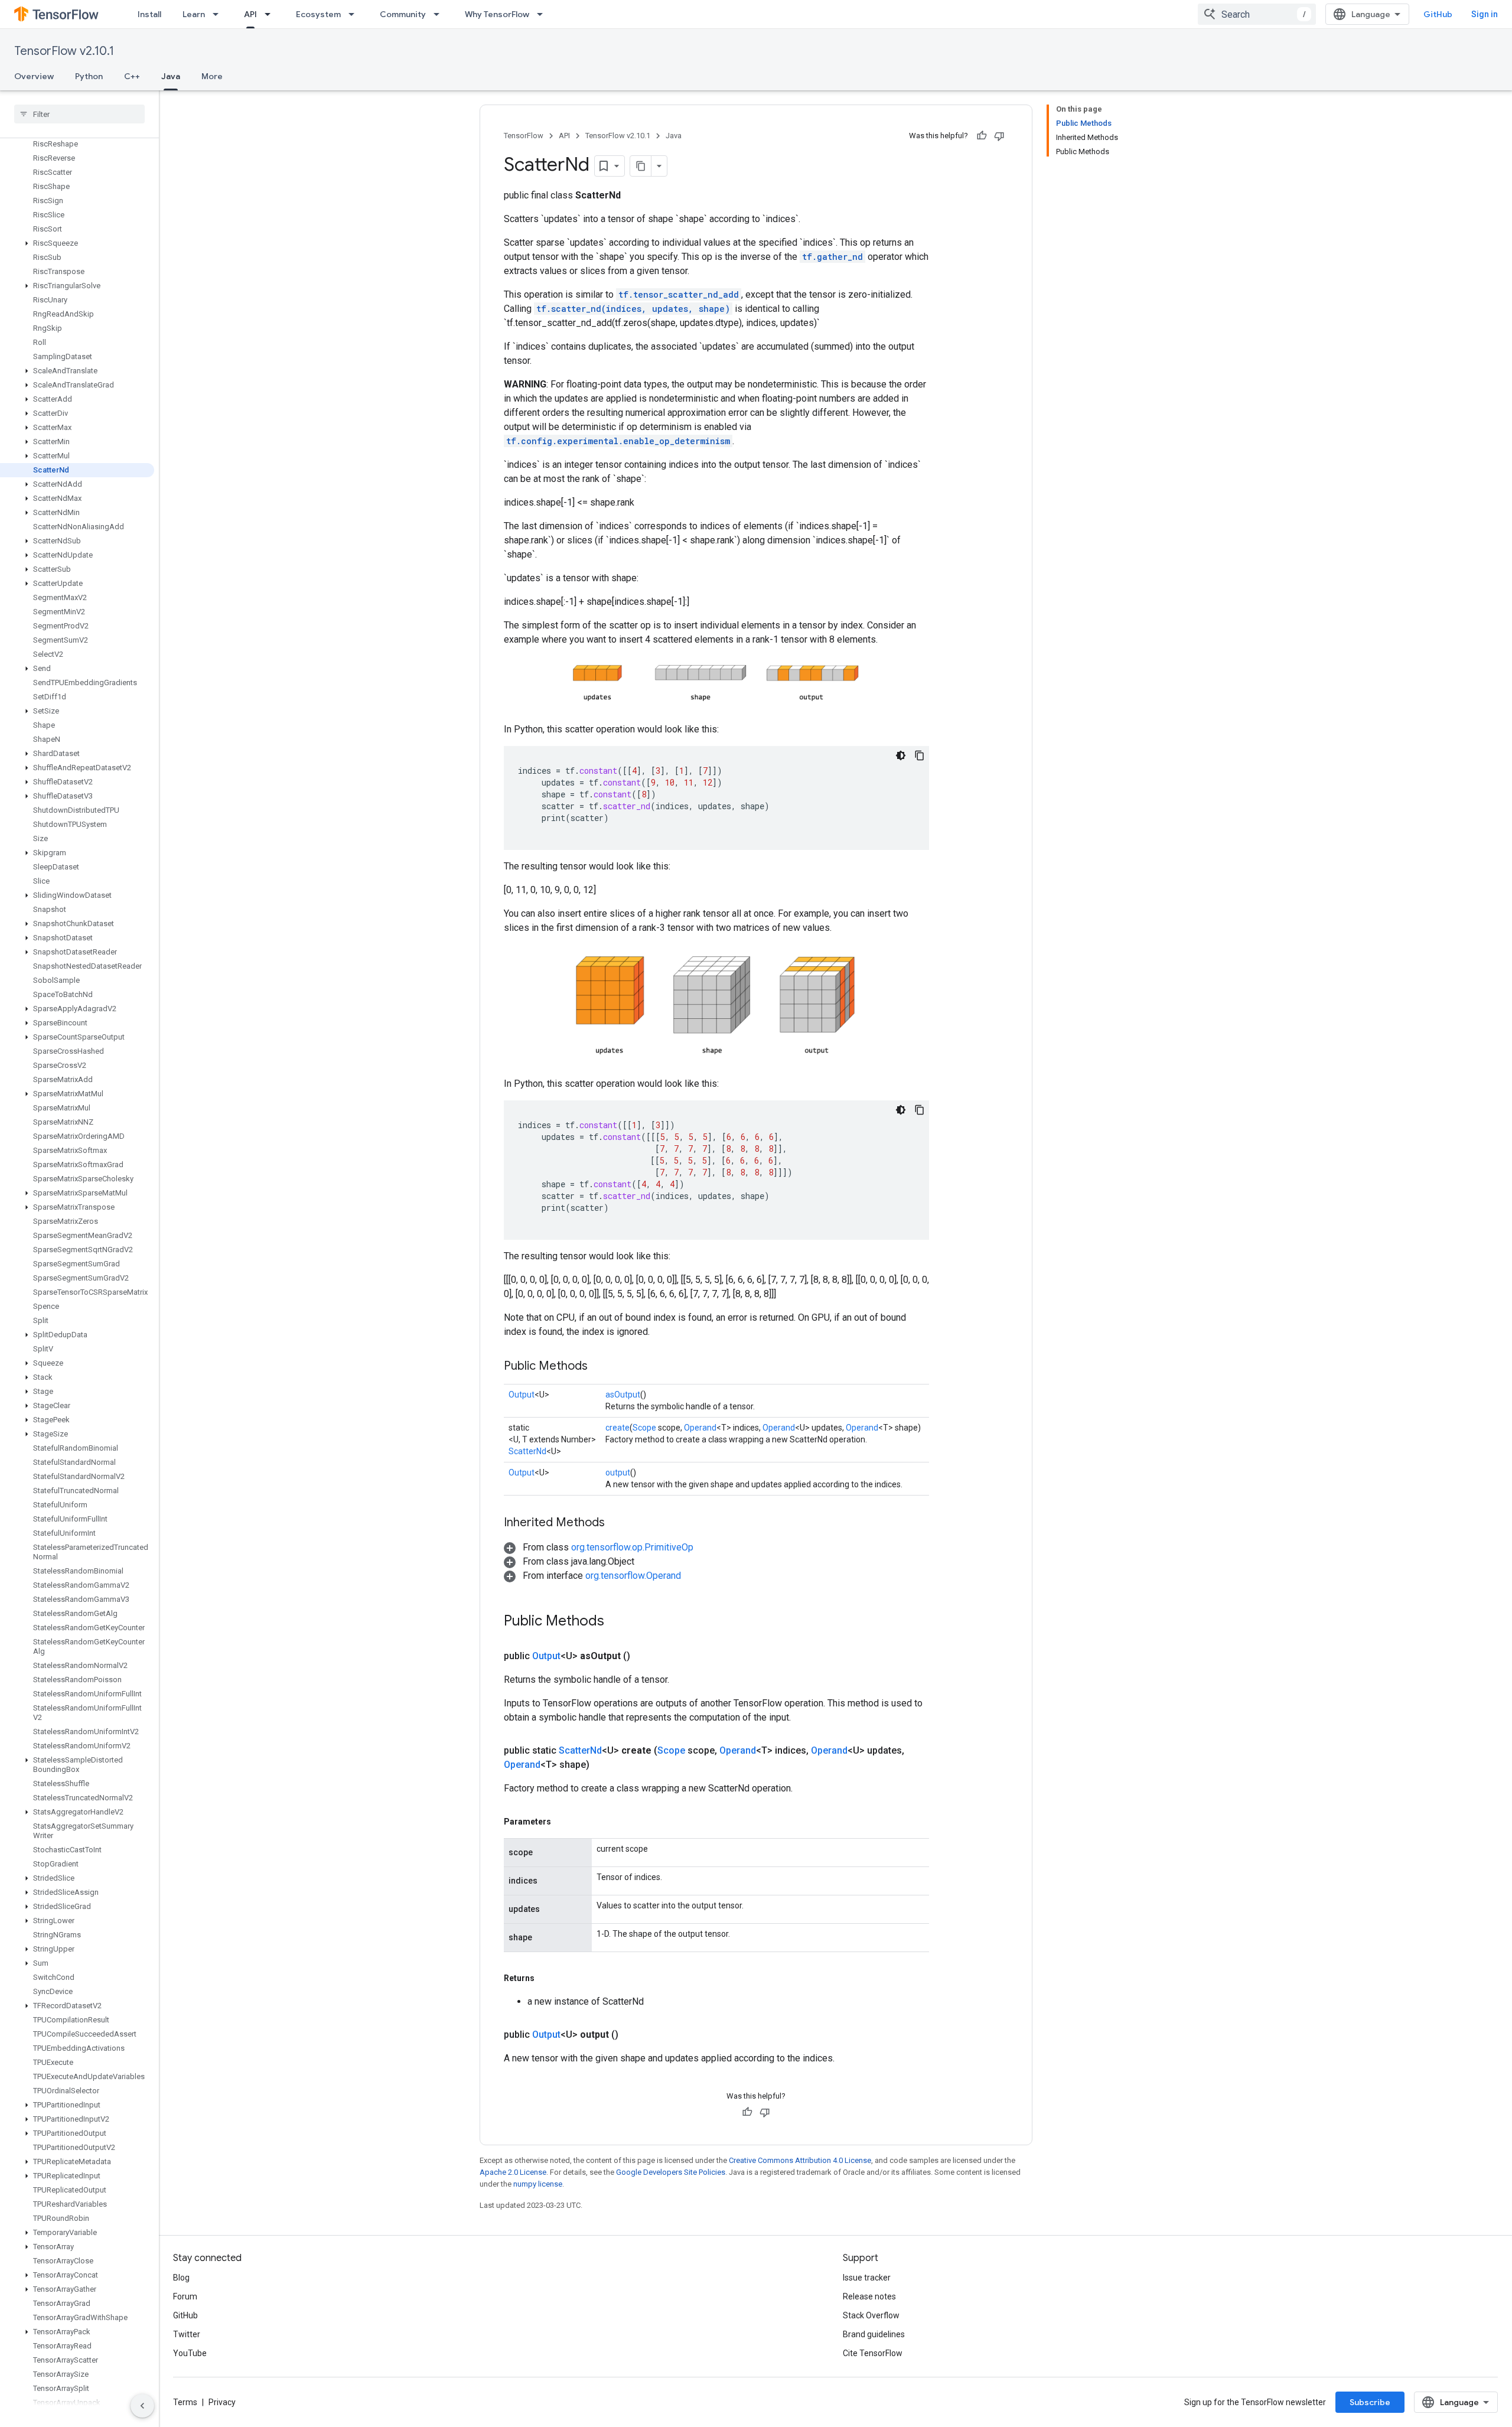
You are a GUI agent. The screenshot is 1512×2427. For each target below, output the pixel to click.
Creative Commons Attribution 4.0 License (800, 2160)
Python (89, 76)
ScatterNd (527, 1451)
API (250, 14)
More (212, 76)
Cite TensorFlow (873, 2353)
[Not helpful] (999, 136)
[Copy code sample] (920, 755)
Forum (185, 2296)
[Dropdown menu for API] (271, 14)
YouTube (190, 2353)
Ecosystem (318, 14)
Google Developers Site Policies (671, 2172)
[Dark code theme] (901, 755)
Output (522, 1395)
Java (171, 76)
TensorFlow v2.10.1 (64, 51)
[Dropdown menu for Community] (440, 14)
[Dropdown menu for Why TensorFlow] (543, 14)
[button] (77, 243)
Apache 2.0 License (513, 2172)
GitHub (1438, 14)
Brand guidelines (874, 2334)
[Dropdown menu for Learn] (219, 14)
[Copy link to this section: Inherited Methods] (617, 1523)
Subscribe (1370, 2402)
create (617, 1428)
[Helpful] (982, 136)
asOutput (623, 1395)
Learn (194, 14)
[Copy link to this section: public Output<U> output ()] (633, 2035)
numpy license (538, 2184)
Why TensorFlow (497, 14)
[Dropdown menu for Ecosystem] (355, 14)
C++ (132, 76)
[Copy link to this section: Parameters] (563, 1822)
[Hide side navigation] (142, 2406)
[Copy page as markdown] (641, 166)
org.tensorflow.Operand (633, 1576)
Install (149, 14)
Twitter (187, 2334)
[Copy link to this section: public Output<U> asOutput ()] (644, 1656)
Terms (185, 2402)
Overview (34, 76)
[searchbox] (79, 114)
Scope (644, 1428)
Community (403, 14)
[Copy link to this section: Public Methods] (599, 1367)
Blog (181, 2278)
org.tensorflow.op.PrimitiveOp (632, 1547)
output (618, 1473)
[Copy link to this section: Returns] (546, 1978)
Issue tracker (867, 2278)
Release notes (869, 2296)
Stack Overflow (871, 2315)
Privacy (222, 2402)
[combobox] (1257, 14)
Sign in (1485, 14)
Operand (700, 1428)
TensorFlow (524, 136)
